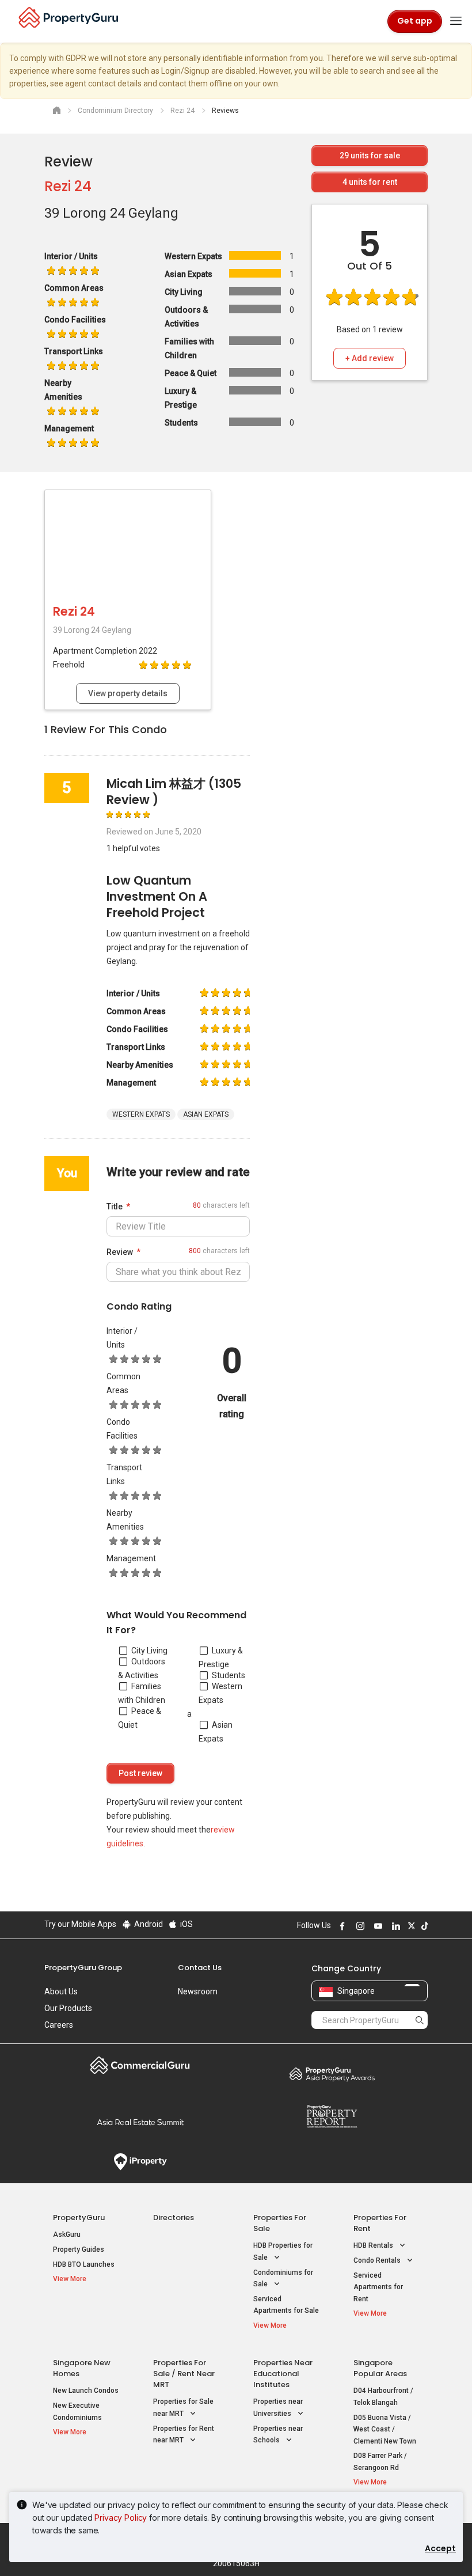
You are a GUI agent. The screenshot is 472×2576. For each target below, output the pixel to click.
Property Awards (332, 2074)
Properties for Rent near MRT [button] (184, 2435)
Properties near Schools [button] (278, 2435)
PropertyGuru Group (83, 1968)
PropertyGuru (79, 2218)
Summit (140, 2122)
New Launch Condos (86, 2391)
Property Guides (79, 2249)
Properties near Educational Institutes (283, 2374)
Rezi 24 (68, 186)
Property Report (332, 2116)
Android (148, 1924)
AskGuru (67, 2234)
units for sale (370, 155)
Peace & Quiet (140, 1718)
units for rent (370, 182)
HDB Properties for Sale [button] (283, 2251)
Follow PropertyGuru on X (410, 1926)
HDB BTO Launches (84, 2264)
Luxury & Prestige (221, 1657)
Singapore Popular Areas (380, 2368)
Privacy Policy (121, 2518)
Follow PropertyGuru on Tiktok (423, 1926)
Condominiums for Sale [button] (283, 2279)
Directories (174, 2218)
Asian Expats (216, 1732)
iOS (186, 1924)
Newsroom (198, 1991)
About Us (61, 1991)
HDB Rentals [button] (374, 2245)
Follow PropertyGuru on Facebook (341, 1926)
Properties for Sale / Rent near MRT (184, 2374)
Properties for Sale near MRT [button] (183, 2408)
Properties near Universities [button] (278, 2408)
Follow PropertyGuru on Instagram (359, 1926)
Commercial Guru (140, 2065)
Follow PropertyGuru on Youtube (376, 1926)
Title (115, 1207)
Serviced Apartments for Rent (378, 2287)
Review (120, 1252)
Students (229, 1675)
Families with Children (142, 1693)
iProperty (140, 2162)
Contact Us (200, 1968)
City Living (149, 1651)
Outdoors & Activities (142, 1668)
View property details (128, 693)
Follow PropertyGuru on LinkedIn (394, 1926)
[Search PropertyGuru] (420, 2020)
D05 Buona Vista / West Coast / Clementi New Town (385, 2429)
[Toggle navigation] (456, 21)
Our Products (68, 2008)
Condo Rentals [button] (378, 2260)
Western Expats (220, 1693)
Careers (59, 2025)
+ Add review (370, 358)
